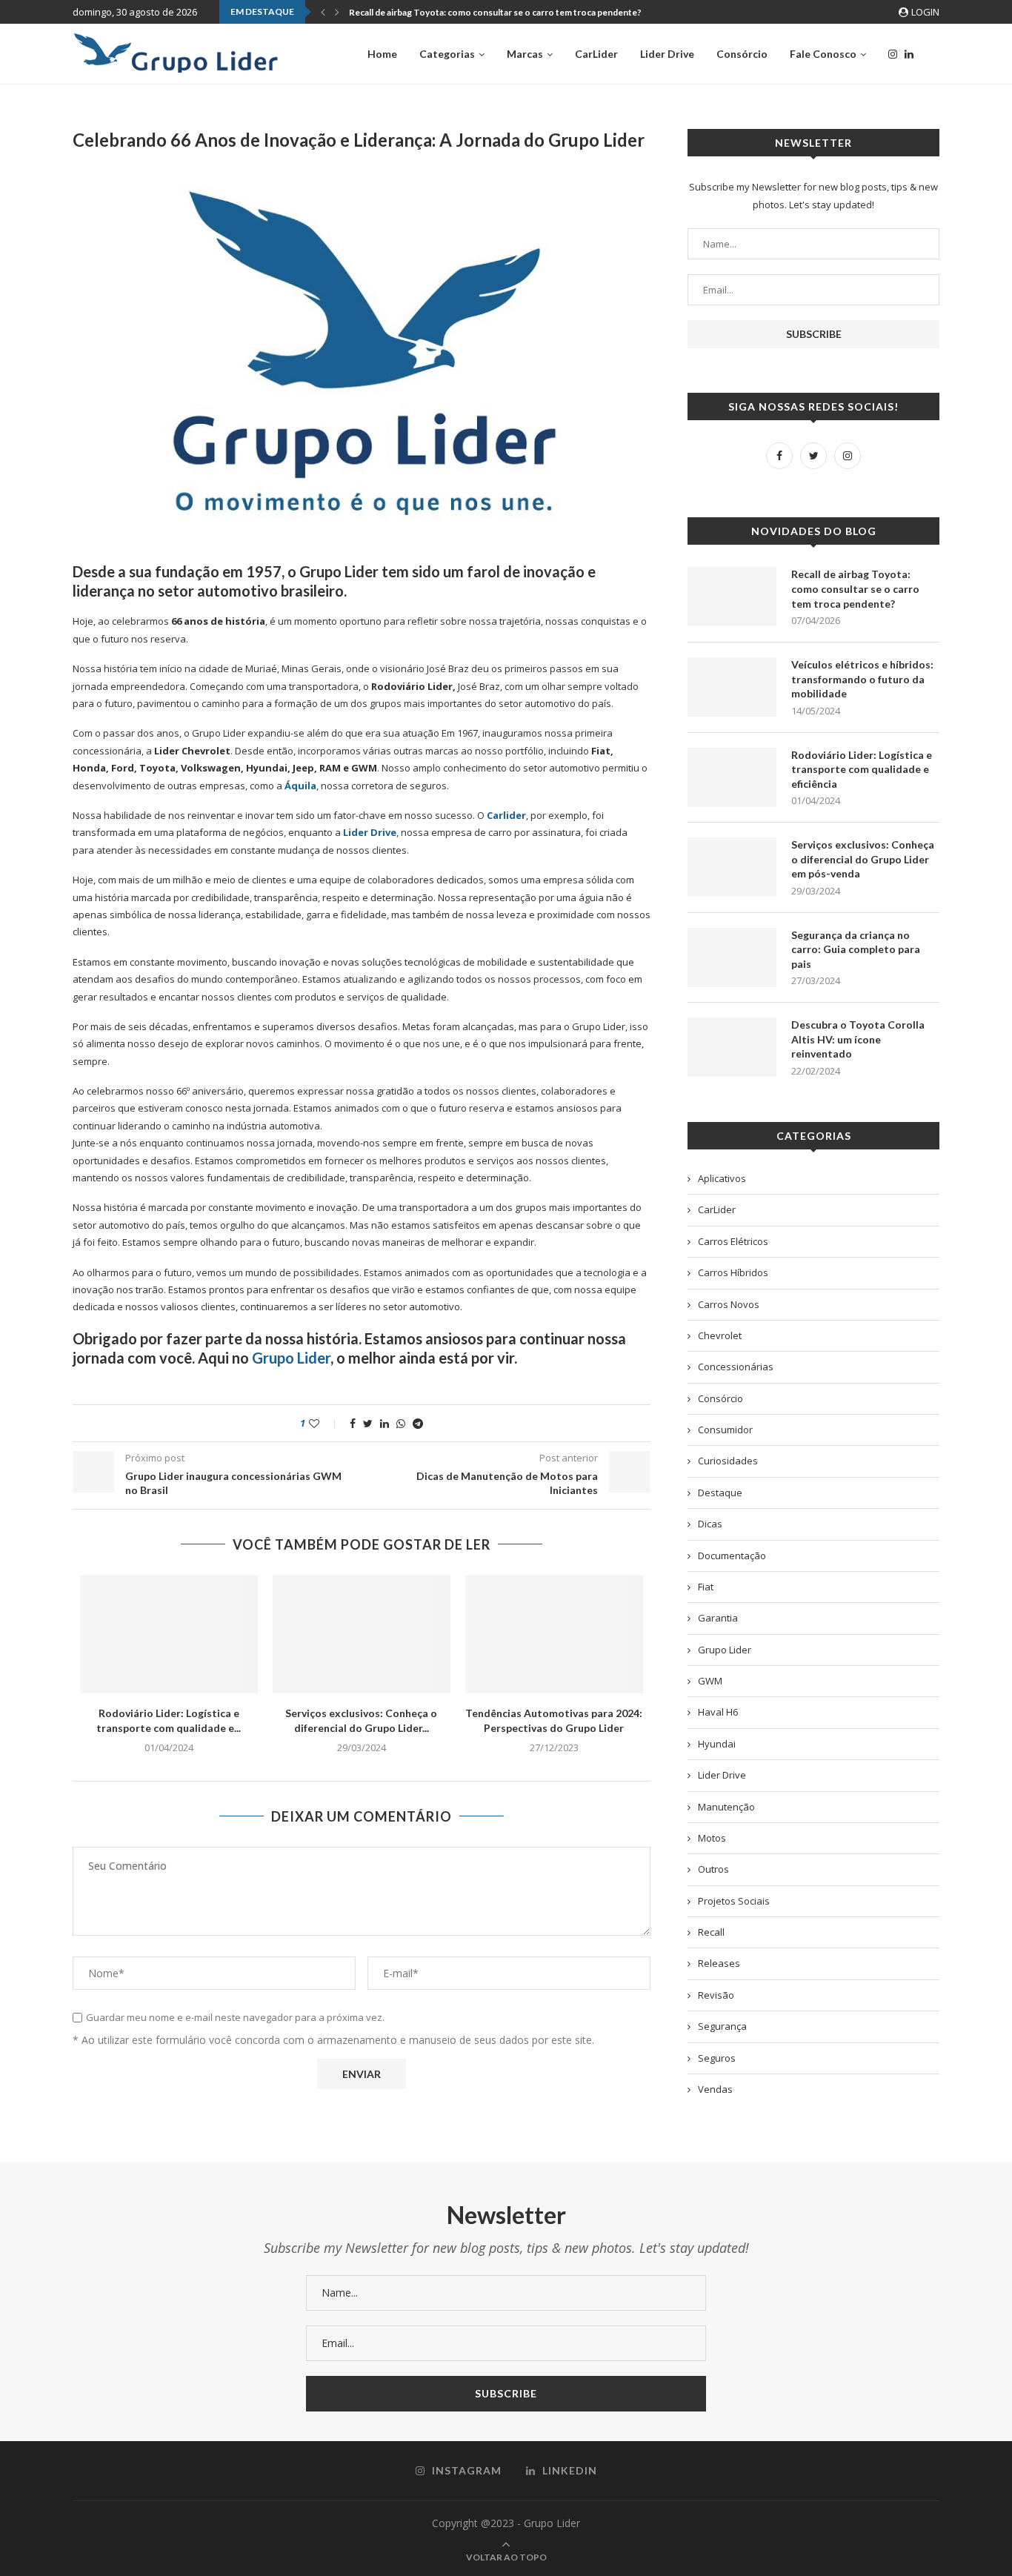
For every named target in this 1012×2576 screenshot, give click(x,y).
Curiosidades (728, 1461)
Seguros (717, 2058)
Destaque (720, 1493)
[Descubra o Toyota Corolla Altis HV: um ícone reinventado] (732, 1047)
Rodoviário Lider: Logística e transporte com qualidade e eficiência (862, 769)
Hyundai (717, 1744)
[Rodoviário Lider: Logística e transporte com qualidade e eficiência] (169, 1634)
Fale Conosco (823, 54)
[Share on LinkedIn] (385, 1423)
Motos (712, 1838)
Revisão (716, 1995)
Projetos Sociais (734, 1901)
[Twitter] (813, 456)
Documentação (732, 1556)
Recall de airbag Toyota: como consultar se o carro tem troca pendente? (495, 12)
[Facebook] (779, 456)
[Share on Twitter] (368, 1423)
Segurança (722, 2026)
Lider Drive (667, 54)
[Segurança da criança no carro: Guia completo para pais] (732, 957)
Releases (719, 1963)
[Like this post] (324, 1423)
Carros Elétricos (733, 1241)
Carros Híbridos (733, 1272)
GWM (710, 1681)
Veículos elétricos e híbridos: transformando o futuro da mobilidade (862, 679)
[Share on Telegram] (418, 1423)
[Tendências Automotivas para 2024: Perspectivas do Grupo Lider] (554, 1634)
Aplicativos (722, 1178)
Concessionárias (736, 1367)
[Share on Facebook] (353, 1423)
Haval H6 (718, 1712)
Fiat (706, 1587)
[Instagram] (893, 54)
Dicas (710, 1524)
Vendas (715, 2089)
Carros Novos (729, 1304)
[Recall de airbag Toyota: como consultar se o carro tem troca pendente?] (732, 597)
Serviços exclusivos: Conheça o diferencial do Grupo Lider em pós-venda (863, 859)
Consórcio (742, 54)
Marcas (525, 54)
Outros (713, 1869)
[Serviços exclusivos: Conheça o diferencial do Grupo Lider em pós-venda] (362, 1634)
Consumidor (725, 1430)
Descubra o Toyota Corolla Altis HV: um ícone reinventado (858, 1039)
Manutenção (726, 1807)
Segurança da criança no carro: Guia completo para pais (856, 949)
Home (382, 54)
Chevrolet (720, 1335)
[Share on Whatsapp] (401, 1423)
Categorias (447, 54)
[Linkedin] (909, 54)
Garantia (718, 1618)
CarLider (596, 54)
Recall (711, 1932)
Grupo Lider (291, 1358)
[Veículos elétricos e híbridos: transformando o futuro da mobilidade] (732, 687)
